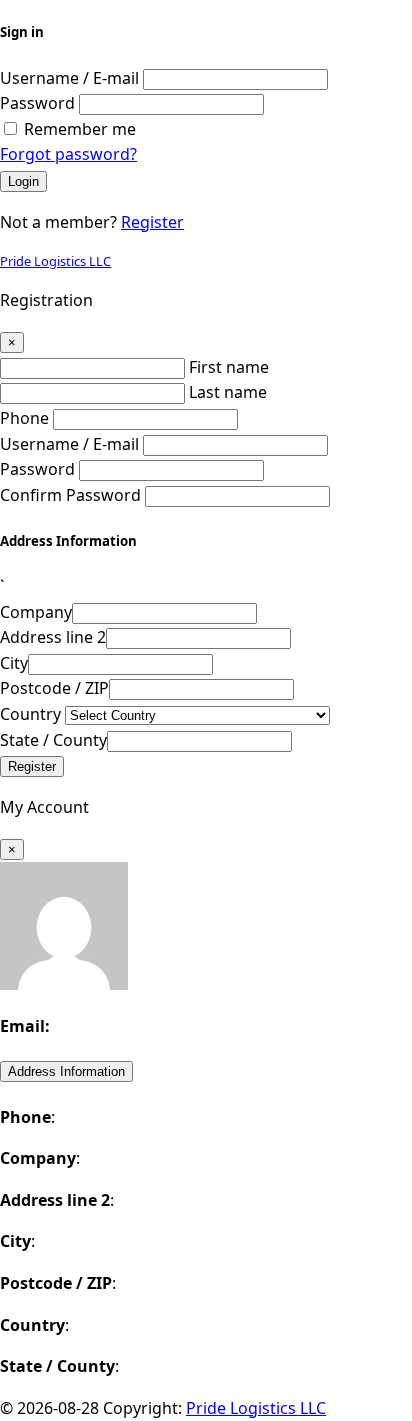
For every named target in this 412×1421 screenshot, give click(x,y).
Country (30, 714)
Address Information (66, 1071)
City (14, 663)
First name (229, 367)
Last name (228, 392)
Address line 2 (53, 637)
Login (23, 181)
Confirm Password (70, 495)
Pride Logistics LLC (55, 261)
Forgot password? (68, 154)
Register (152, 222)
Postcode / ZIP (54, 688)
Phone (24, 418)
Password (37, 103)
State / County (53, 740)
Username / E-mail (69, 78)
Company (36, 612)
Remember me (80, 129)
